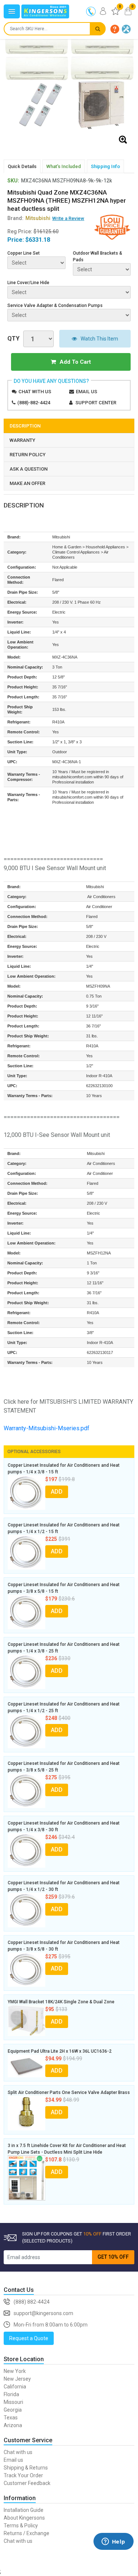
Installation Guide (24, 2510)
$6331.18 (38, 240)
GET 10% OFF (113, 2257)
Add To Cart (75, 362)
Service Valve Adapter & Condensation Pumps (55, 306)
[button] (115, 29)
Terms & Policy (21, 2526)
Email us (86, 392)
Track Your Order (23, 2475)
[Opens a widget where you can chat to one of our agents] (113, 2552)
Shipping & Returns (26, 2468)
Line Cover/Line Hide (28, 283)
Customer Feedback (27, 2483)
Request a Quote (29, 2338)
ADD (57, 1492)
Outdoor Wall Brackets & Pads (98, 256)
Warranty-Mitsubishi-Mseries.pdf (47, 1428)
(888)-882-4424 (34, 403)
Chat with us (35, 392)
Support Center (96, 403)
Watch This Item (99, 339)
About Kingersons (24, 2518)
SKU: (13, 181)
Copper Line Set (24, 253)
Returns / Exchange (26, 2533)
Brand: (29, 218)
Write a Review (68, 218)
